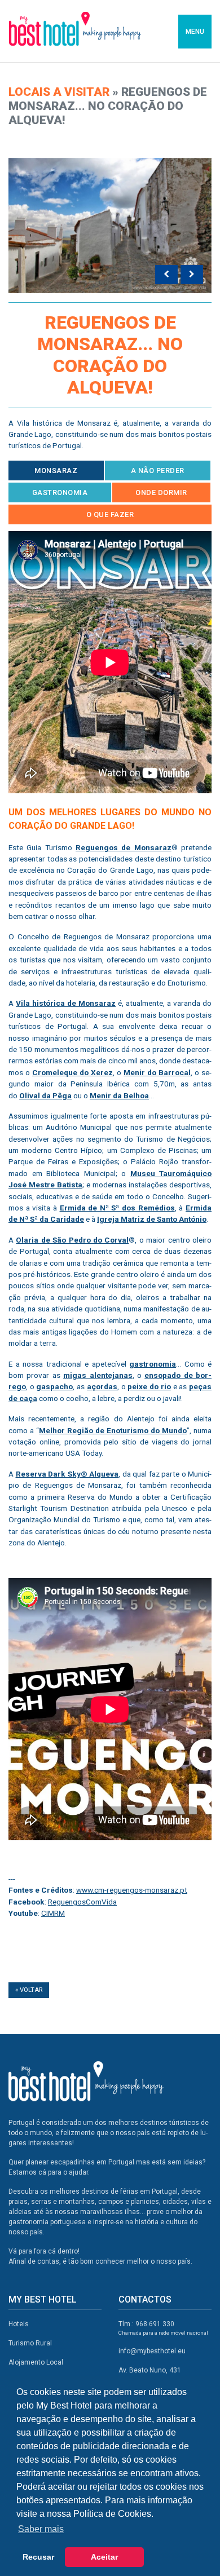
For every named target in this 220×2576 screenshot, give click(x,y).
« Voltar (29, 1990)
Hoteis (19, 2324)
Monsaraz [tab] (56, 470)
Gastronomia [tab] (60, 492)
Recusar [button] (38, 2557)
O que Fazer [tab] (110, 514)
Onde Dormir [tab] (161, 492)
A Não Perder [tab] (158, 470)
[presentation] (166, 275)
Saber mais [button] (41, 2529)
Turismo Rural (30, 2343)
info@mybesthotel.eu (152, 2351)
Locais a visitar (59, 92)
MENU (195, 32)
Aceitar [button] (104, 2557)
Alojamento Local (36, 2362)
